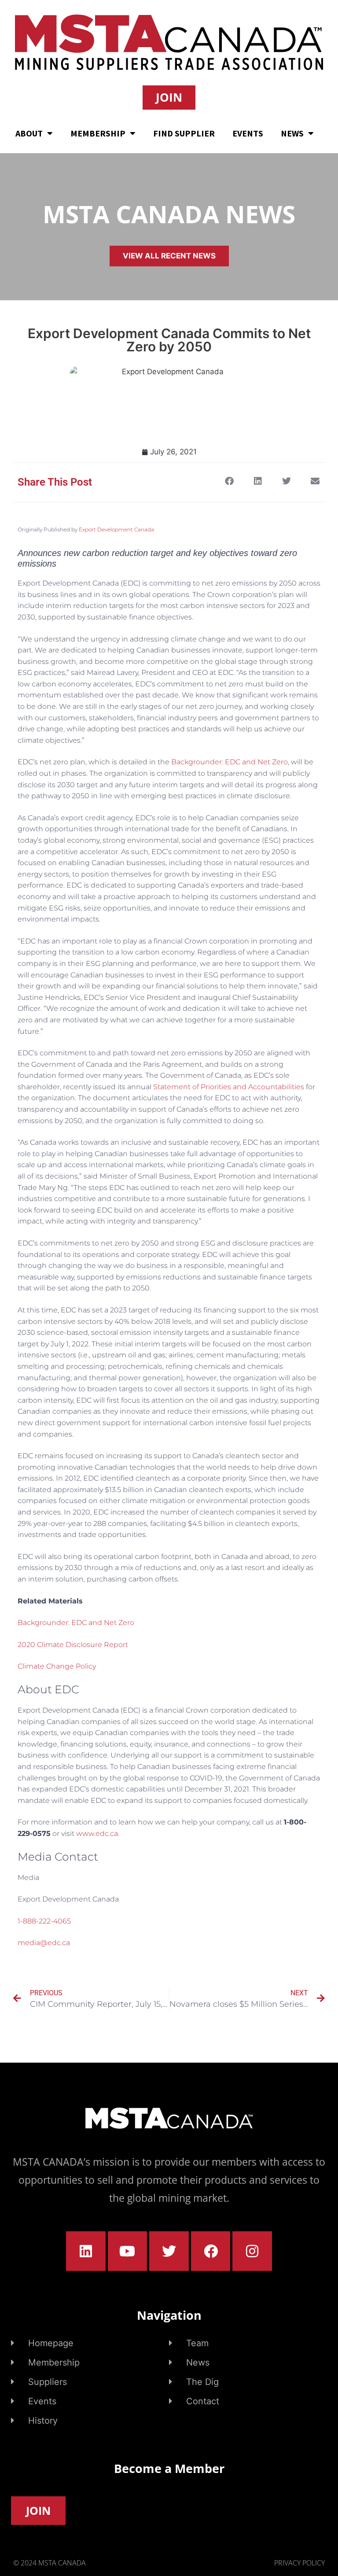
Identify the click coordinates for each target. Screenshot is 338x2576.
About (29, 133)
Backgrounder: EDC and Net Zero (230, 762)
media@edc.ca (44, 1943)
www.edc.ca (97, 1833)
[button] (229, 481)
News (292, 133)
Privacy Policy (299, 2563)
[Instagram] (252, 2251)
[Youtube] (128, 2251)
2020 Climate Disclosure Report (73, 1645)
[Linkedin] (86, 2251)
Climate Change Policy (57, 1666)
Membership (98, 133)
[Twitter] (169, 2251)
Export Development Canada (116, 529)
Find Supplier (184, 133)
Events (248, 133)
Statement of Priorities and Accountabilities (229, 1087)
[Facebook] (211, 2251)
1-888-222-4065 (44, 1921)
